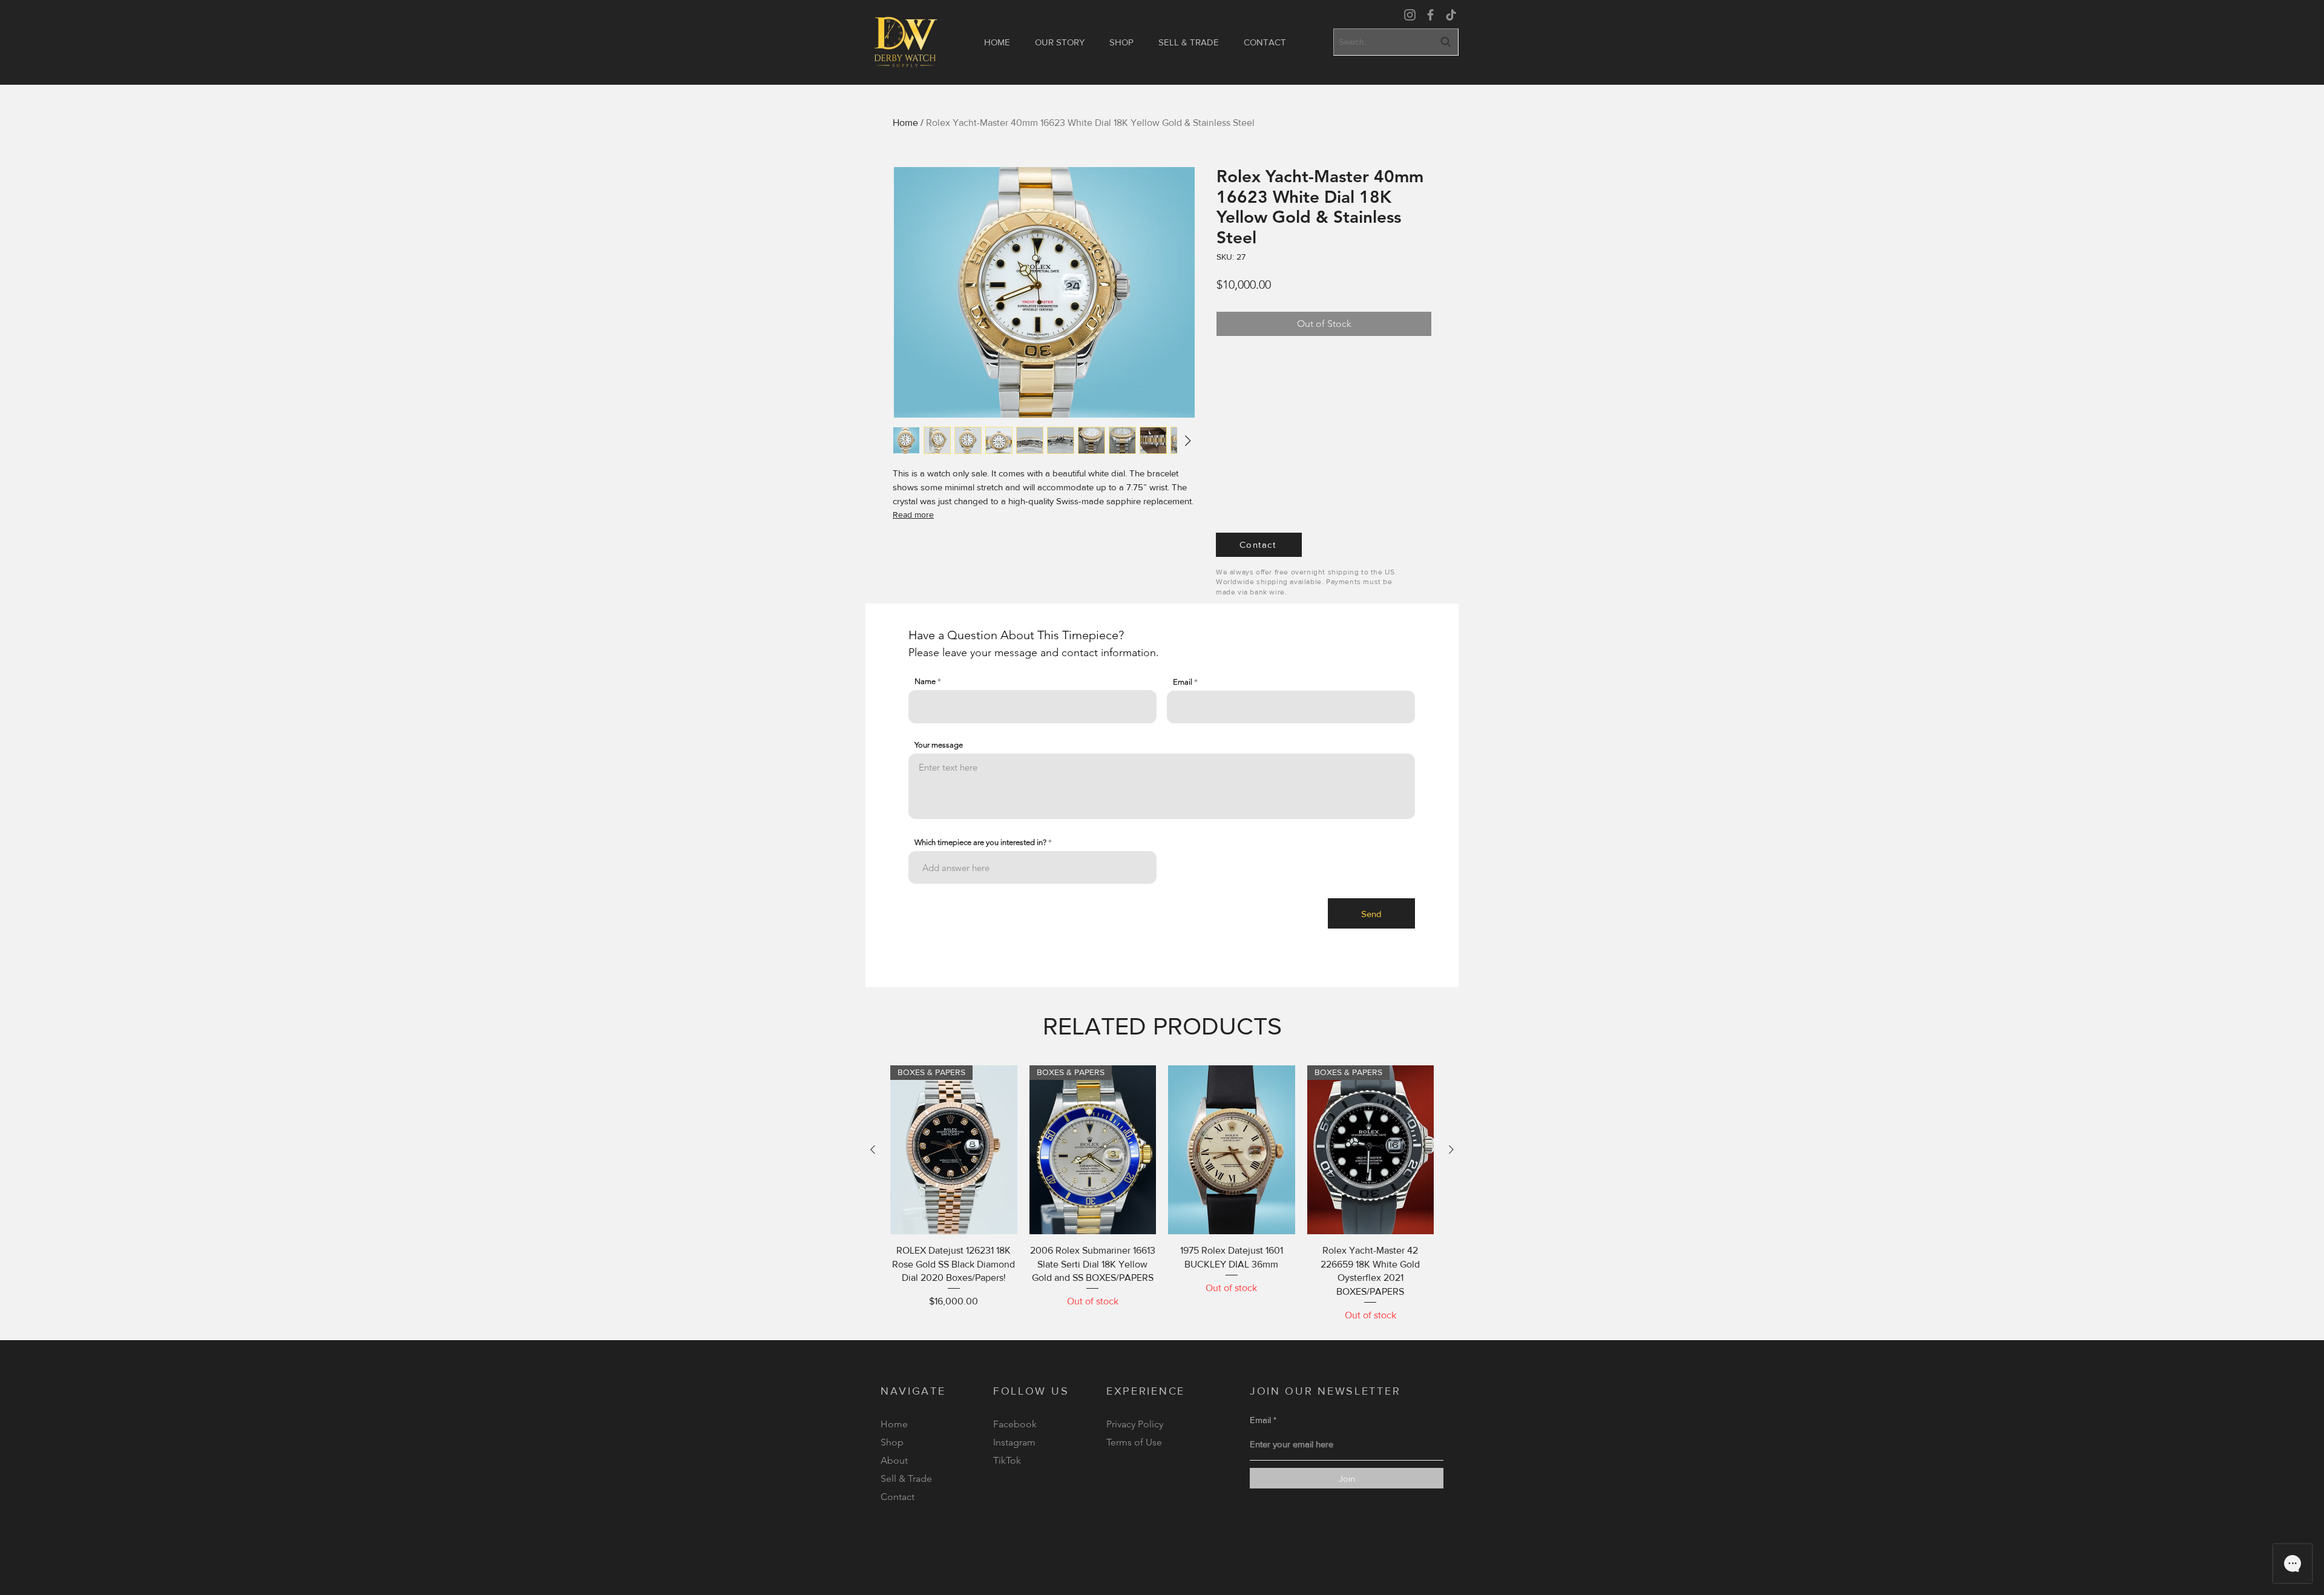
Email (1183, 682)
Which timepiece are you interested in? (980, 842)
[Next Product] (1451, 1149)
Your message (939, 745)
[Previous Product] (873, 1149)
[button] (1121, 42)
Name (925, 681)
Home (905, 123)
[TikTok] (1451, 15)
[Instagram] (1410, 15)
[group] (1162, 1194)
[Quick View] (1232, 1150)
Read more (913, 515)
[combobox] (1396, 42)
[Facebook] (1430, 15)
